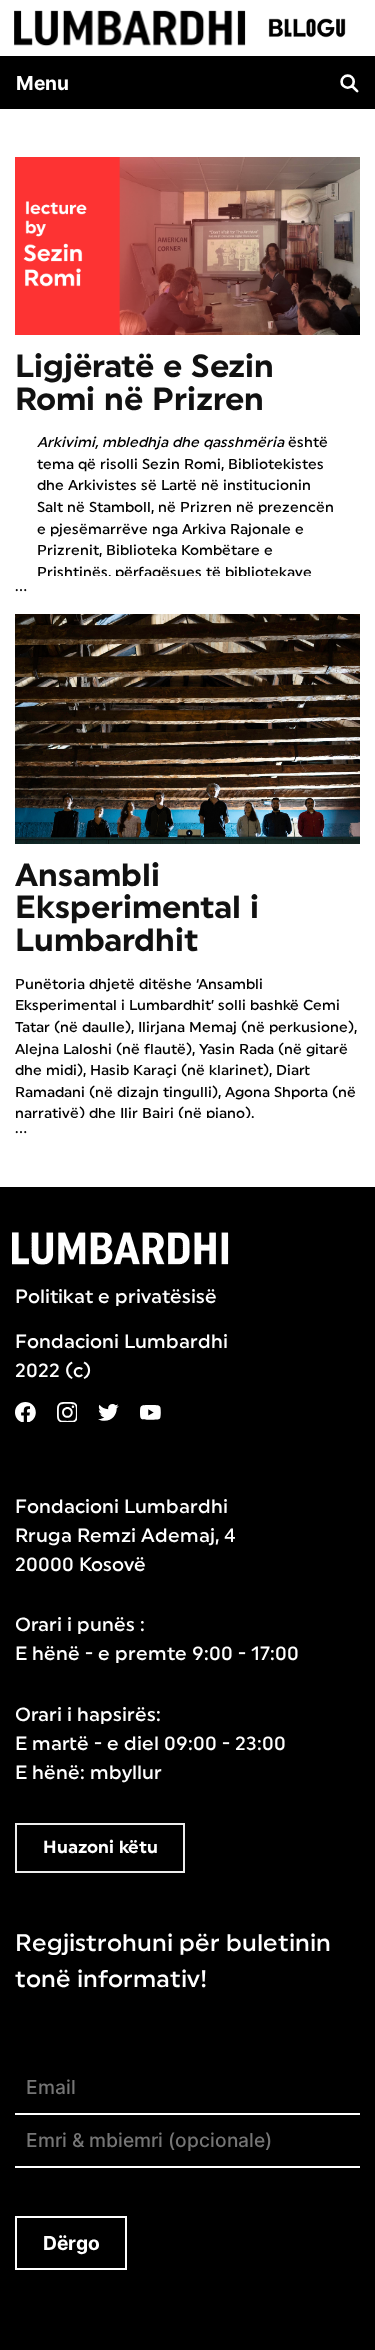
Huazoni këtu (100, 1847)
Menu (42, 83)
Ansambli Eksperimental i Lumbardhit (137, 908)
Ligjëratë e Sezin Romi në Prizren (144, 383)
